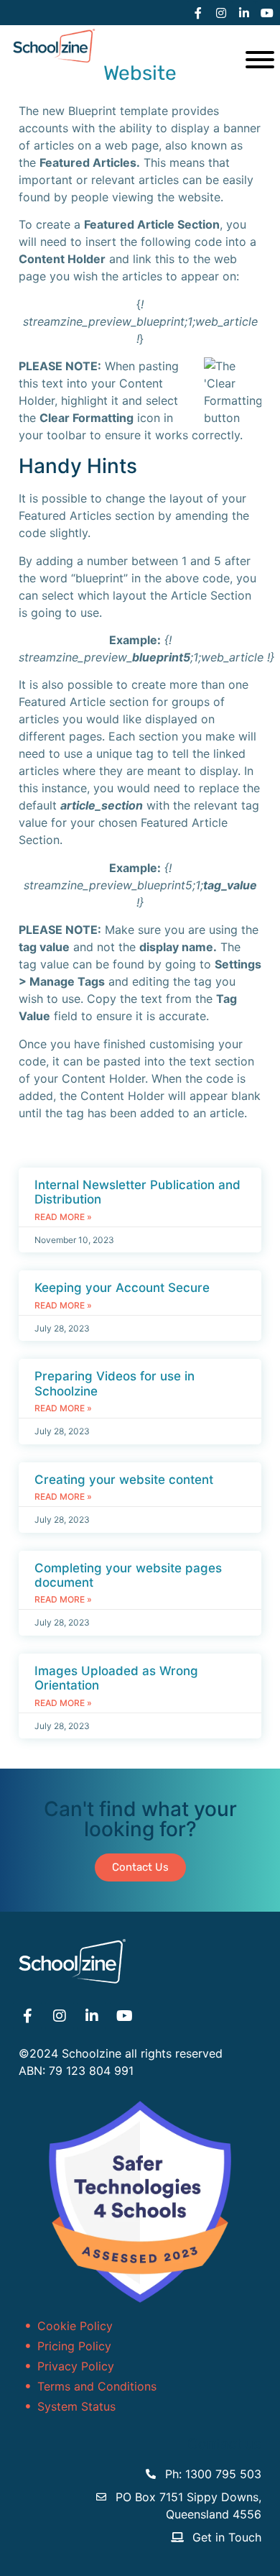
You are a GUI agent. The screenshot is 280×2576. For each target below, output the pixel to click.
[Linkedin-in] (244, 13)
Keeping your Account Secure (122, 1288)
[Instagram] (221, 13)
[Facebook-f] (198, 13)
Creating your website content (124, 1480)
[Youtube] (267, 13)
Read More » (63, 1217)
